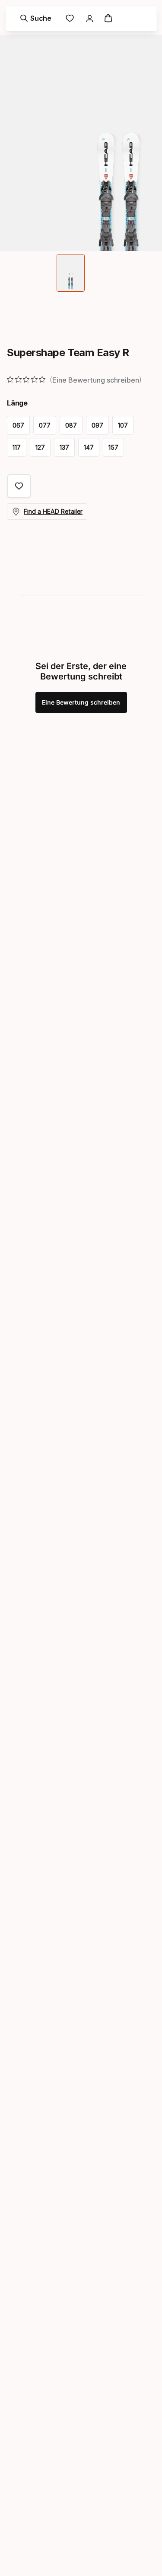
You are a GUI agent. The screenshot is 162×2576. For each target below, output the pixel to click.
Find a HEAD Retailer (53, 511)
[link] (70, 18)
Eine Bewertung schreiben (81, 702)
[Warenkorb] (108, 18)
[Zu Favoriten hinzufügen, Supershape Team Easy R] (19, 486)
